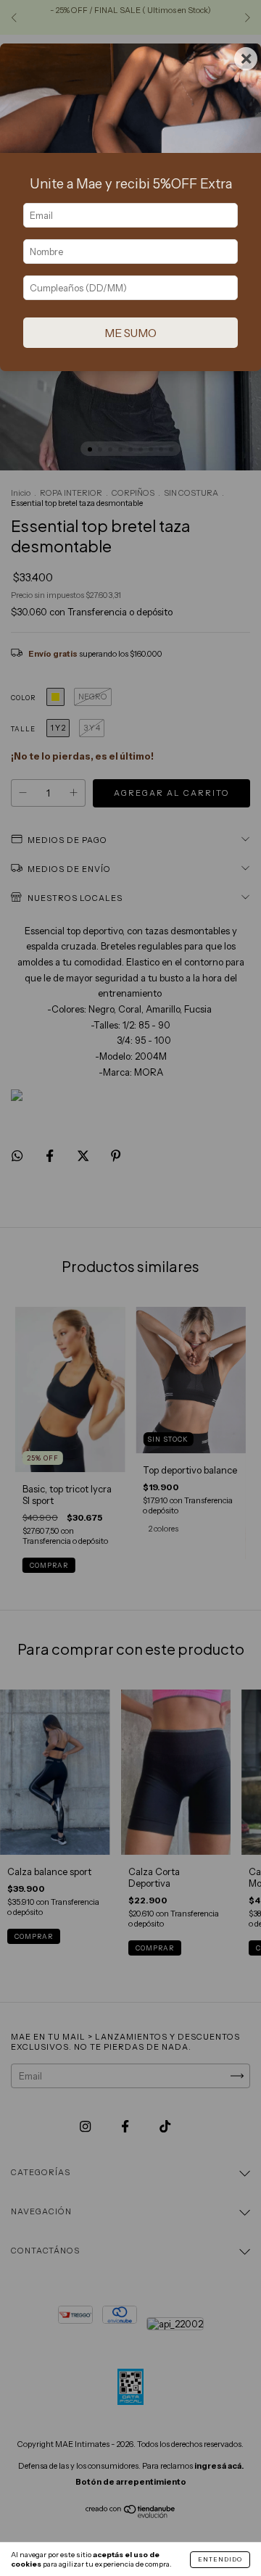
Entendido (220, 2559)
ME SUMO (130, 333)
